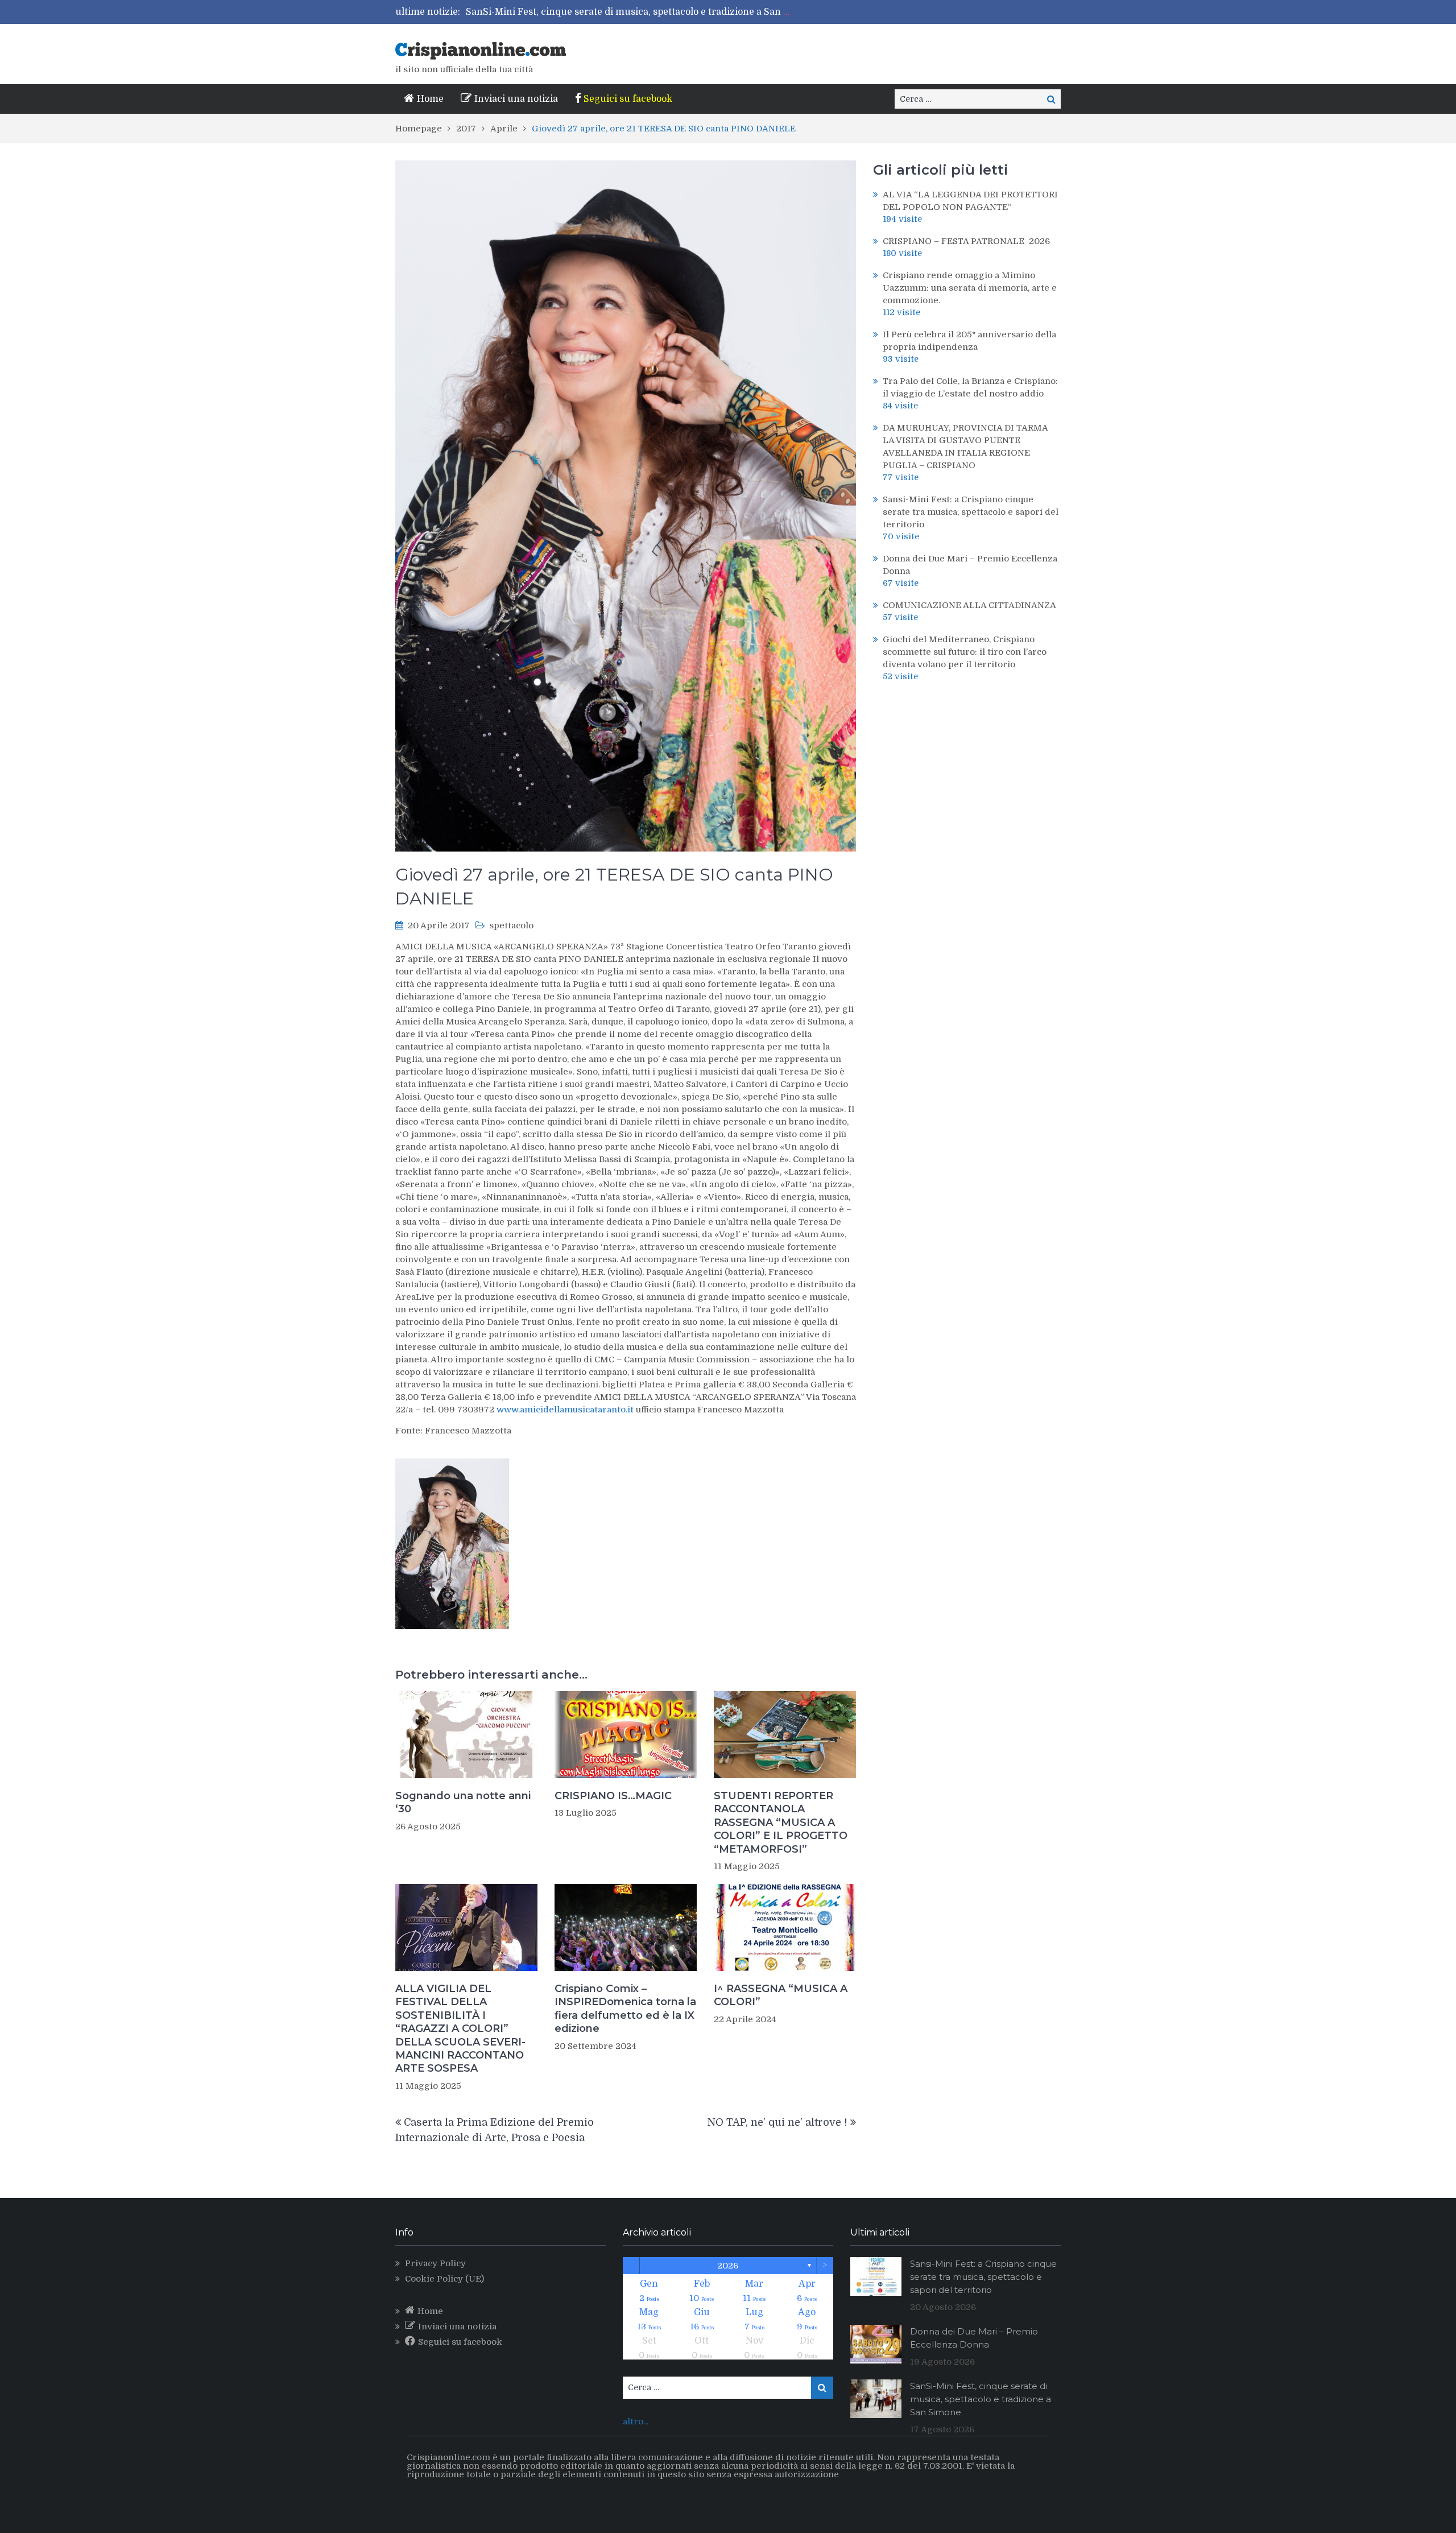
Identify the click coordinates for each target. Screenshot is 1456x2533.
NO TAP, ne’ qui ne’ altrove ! (777, 2122)
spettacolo (511, 925)
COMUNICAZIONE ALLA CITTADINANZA (969, 605)
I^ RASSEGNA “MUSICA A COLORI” (781, 1995)
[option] (630, 12)
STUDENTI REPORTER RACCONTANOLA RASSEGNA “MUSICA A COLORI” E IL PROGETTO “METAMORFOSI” (781, 1823)
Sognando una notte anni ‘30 (463, 1802)
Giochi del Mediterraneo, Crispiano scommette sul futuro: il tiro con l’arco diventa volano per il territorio (699, 12)
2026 (728, 2266)
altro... (636, 2422)
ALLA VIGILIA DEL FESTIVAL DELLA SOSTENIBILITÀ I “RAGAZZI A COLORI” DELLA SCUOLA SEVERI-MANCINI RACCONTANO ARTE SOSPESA (460, 2028)
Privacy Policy (435, 2263)
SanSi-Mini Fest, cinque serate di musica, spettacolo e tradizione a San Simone (981, 2399)
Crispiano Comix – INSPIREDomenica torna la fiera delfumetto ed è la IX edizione (625, 2009)
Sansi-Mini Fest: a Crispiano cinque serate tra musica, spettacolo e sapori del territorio (971, 512)
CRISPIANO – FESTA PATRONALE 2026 (966, 241)
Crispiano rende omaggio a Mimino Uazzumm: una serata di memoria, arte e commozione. (970, 288)
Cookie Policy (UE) (444, 2279)
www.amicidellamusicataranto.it (565, 1410)
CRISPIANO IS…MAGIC (613, 1796)
